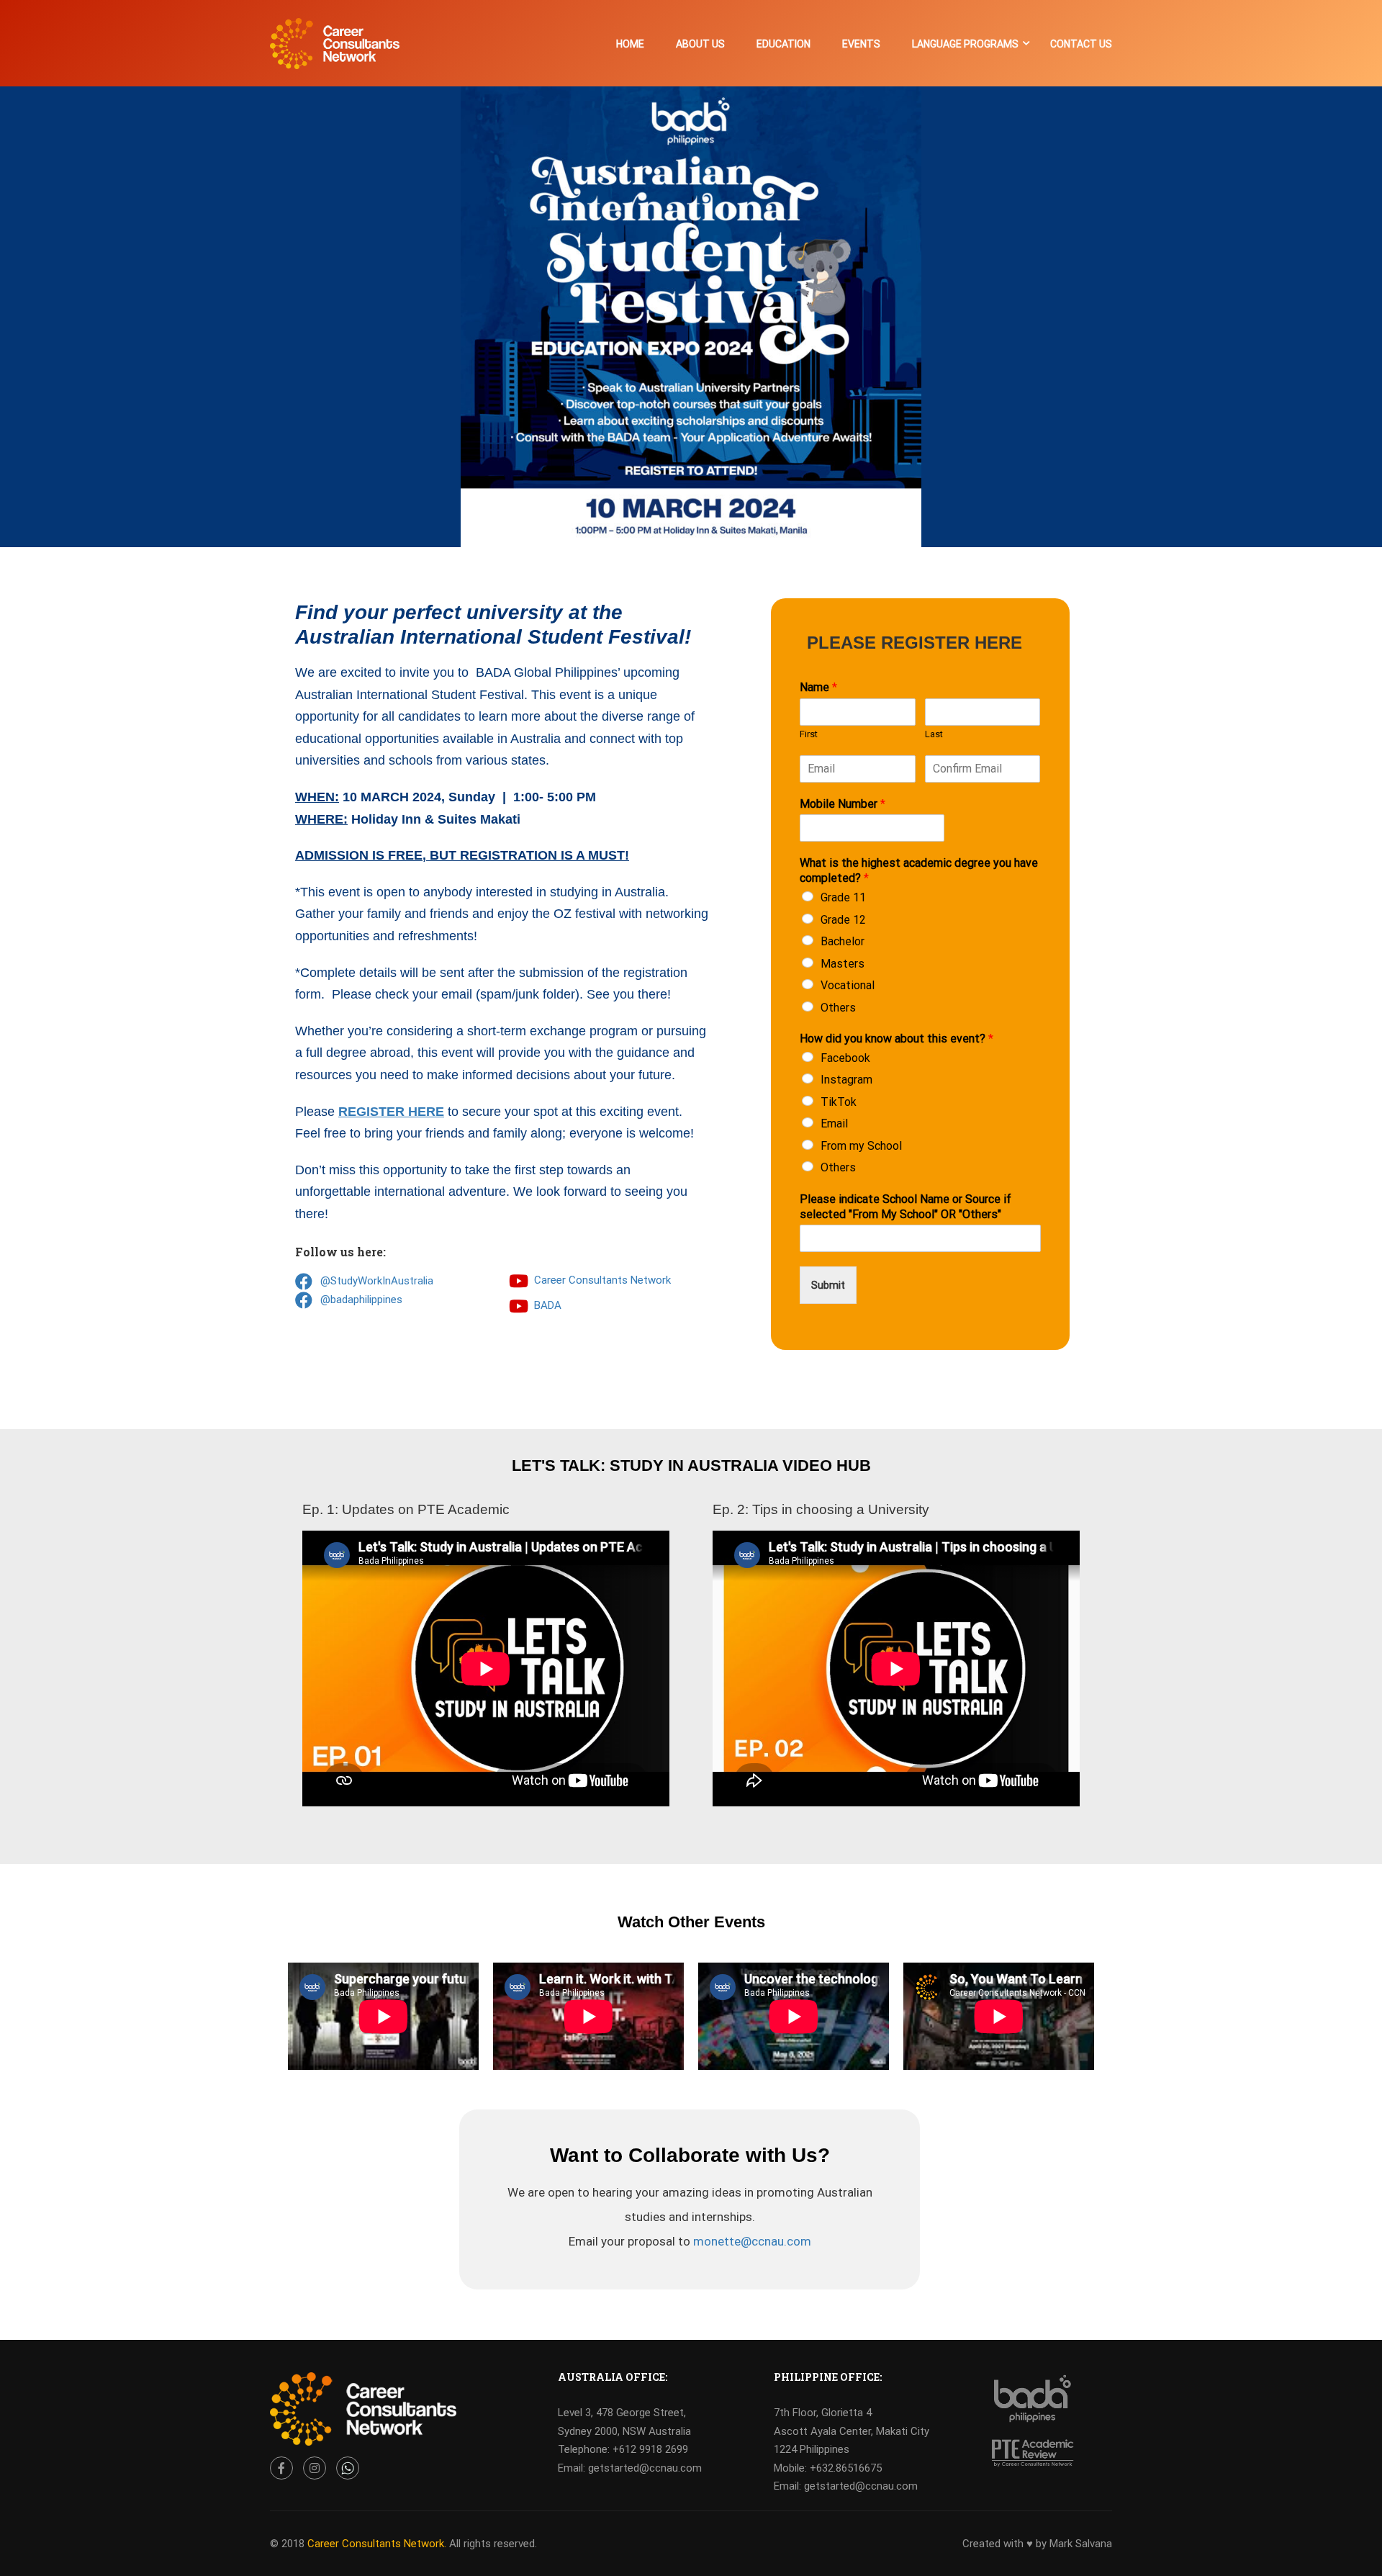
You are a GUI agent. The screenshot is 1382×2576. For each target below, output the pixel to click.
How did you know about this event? (897, 1039)
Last (934, 734)
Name (818, 687)
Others (838, 1008)
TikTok (839, 1102)
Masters (843, 964)
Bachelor (843, 941)
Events (861, 44)
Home (630, 44)
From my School (861, 1146)
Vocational (848, 985)
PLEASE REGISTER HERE (914, 643)
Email (834, 1123)
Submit (828, 1285)
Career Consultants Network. (377, 2544)
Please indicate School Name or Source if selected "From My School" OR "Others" (905, 1207)
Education (783, 44)
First (809, 734)
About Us (700, 44)
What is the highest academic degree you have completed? (919, 870)
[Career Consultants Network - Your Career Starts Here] (335, 51)
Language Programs (965, 44)
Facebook (845, 1058)
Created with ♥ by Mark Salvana (1037, 2544)
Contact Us (1081, 44)
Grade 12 (843, 920)
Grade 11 (843, 897)
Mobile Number (843, 804)
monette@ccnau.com (752, 2241)
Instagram (846, 1080)
